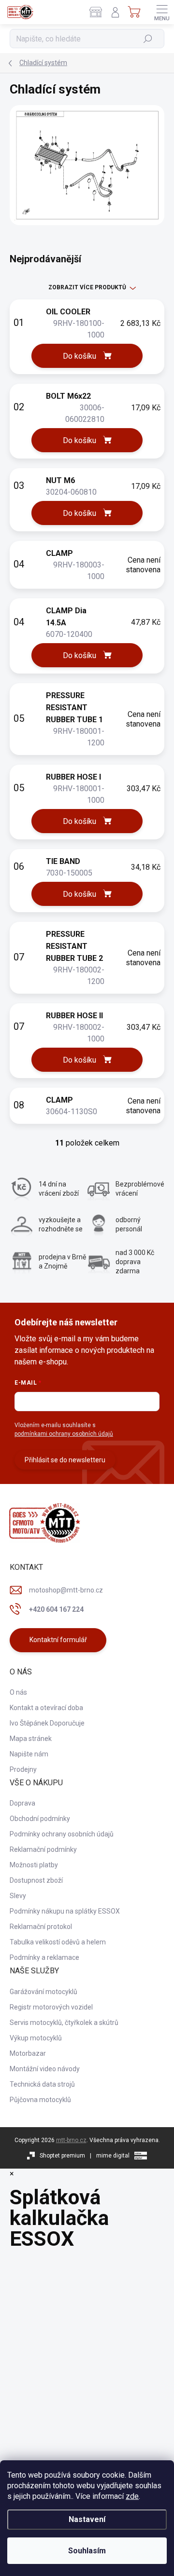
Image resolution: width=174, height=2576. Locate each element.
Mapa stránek (31, 1739)
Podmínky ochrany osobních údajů (62, 1834)
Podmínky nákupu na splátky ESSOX (65, 1911)
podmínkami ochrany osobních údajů (64, 1434)
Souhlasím (87, 2551)
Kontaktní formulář (58, 1640)
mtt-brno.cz (71, 2140)
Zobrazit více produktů (87, 287)
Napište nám (29, 1754)
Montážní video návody (45, 2069)
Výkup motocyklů (36, 2038)
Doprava (22, 1803)
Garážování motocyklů (43, 1992)
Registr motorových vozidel (51, 2007)
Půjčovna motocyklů (40, 2100)
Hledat (148, 39)
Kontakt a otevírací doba (46, 1708)
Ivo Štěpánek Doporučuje (47, 1723)
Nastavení (87, 2519)
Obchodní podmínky (40, 1819)
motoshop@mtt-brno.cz (66, 1590)
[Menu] (162, 12)
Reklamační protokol (41, 1927)
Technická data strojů (42, 2084)
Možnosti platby (34, 1865)
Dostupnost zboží (36, 1880)
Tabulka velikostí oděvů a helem (58, 1942)
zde (132, 2496)
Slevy (18, 1896)
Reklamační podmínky (43, 1849)
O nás (18, 1692)
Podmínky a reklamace (44, 1957)
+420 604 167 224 (56, 1609)
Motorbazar (28, 2053)
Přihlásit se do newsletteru (65, 1460)
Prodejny (23, 1769)
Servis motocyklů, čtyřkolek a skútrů (64, 2023)
